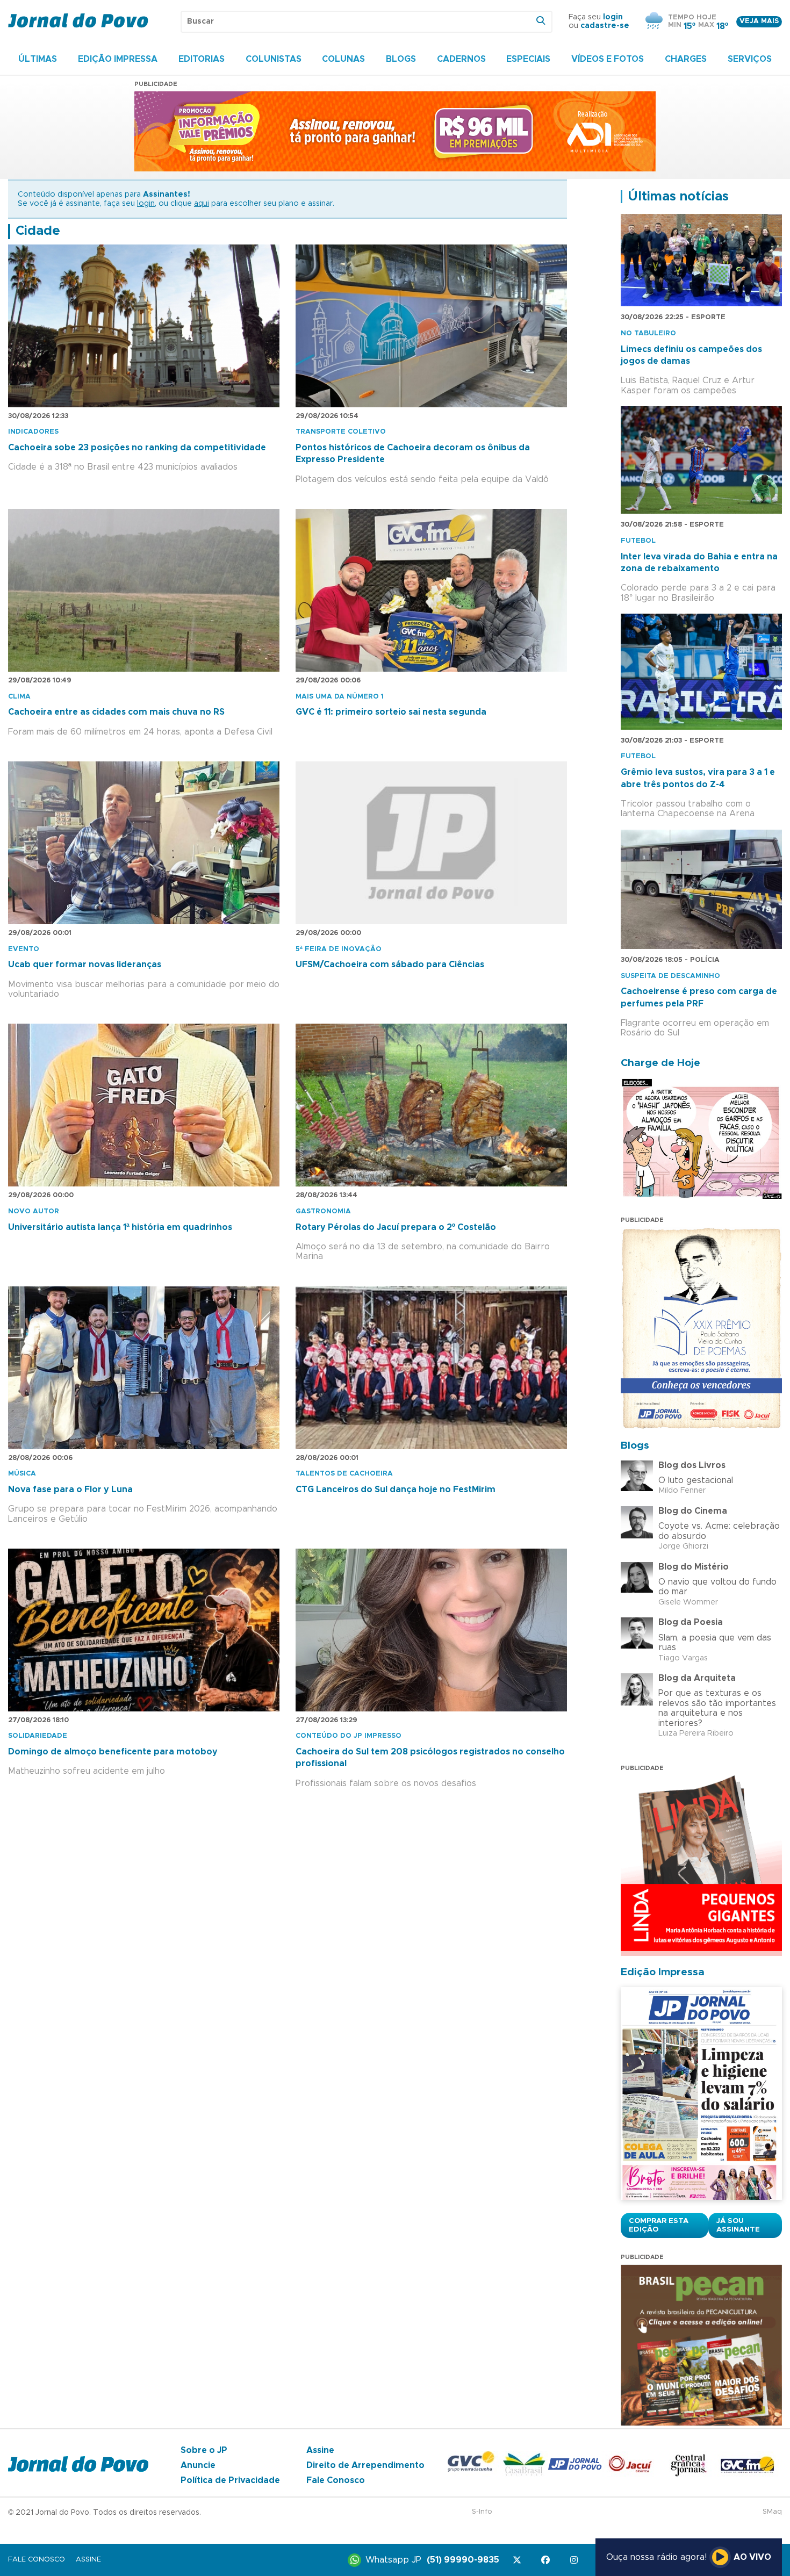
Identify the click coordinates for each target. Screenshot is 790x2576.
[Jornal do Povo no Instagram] (576, 2560)
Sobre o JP (204, 2450)
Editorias (202, 59)
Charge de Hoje (660, 1063)
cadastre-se (605, 26)
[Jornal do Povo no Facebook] (547, 2560)
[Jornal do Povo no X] (519, 2560)
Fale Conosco (336, 2480)
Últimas (38, 59)
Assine (320, 2450)
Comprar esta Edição (659, 2225)
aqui (202, 204)
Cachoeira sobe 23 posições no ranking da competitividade (137, 448)
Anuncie (198, 2465)
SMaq (772, 2512)
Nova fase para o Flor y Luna (70, 1490)
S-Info (482, 2512)
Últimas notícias (678, 197)
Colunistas (274, 59)
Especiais (528, 59)
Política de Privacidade (230, 2480)
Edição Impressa (118, 59)
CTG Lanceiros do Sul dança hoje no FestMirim (396, 1490)
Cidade (38, 231)
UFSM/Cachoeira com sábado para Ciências (390, 965)
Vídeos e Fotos (608, 59)
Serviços (750, 59)
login (613, 17)
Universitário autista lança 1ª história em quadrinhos (120, 1227)
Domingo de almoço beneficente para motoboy (113, 1752)
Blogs (401, 59)
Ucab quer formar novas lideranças (85, 965)
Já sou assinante (738, 2225)
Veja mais (759, 21)
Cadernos (461, 59)
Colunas (343, 59)
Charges (686, 59)
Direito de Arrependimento (365, 2465)
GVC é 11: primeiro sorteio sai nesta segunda (391, 712)
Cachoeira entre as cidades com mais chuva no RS (116, 712)
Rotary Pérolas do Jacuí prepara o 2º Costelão (396, 1227)
